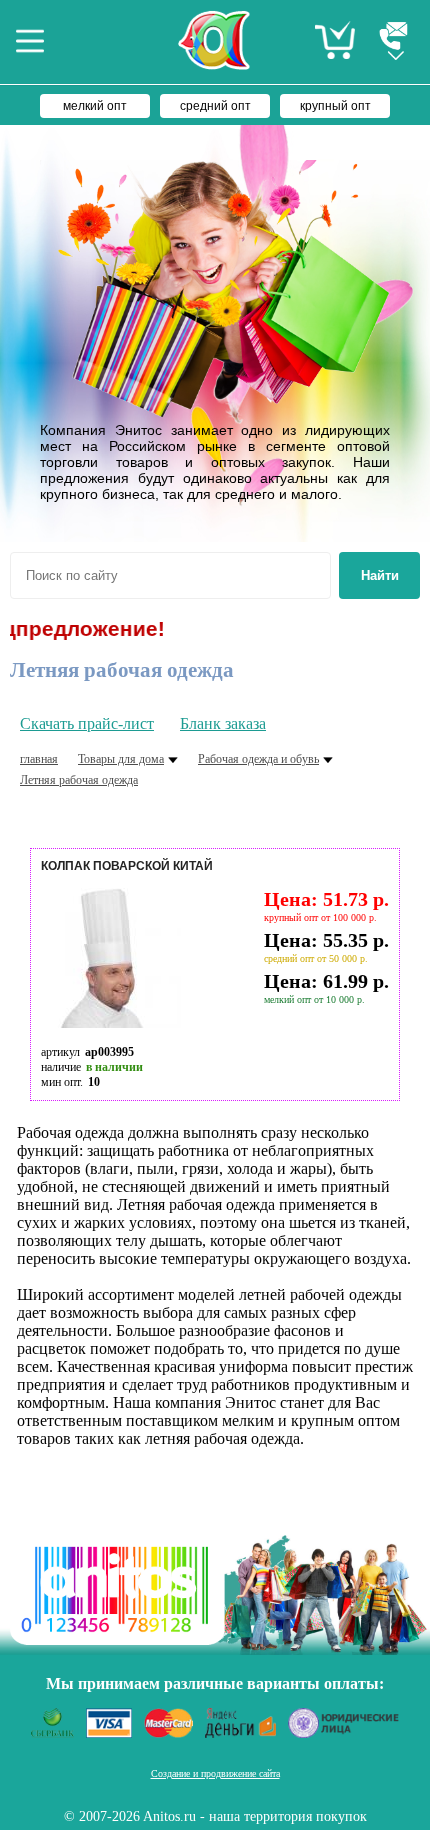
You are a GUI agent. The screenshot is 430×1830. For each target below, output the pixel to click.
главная (39, 759)
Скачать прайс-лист (87, 723)
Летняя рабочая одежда (79, 780)
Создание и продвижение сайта (215, 1773)
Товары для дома (121, 759)
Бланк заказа (223, 723)
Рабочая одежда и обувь (258, 759)
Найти (380, 575)
